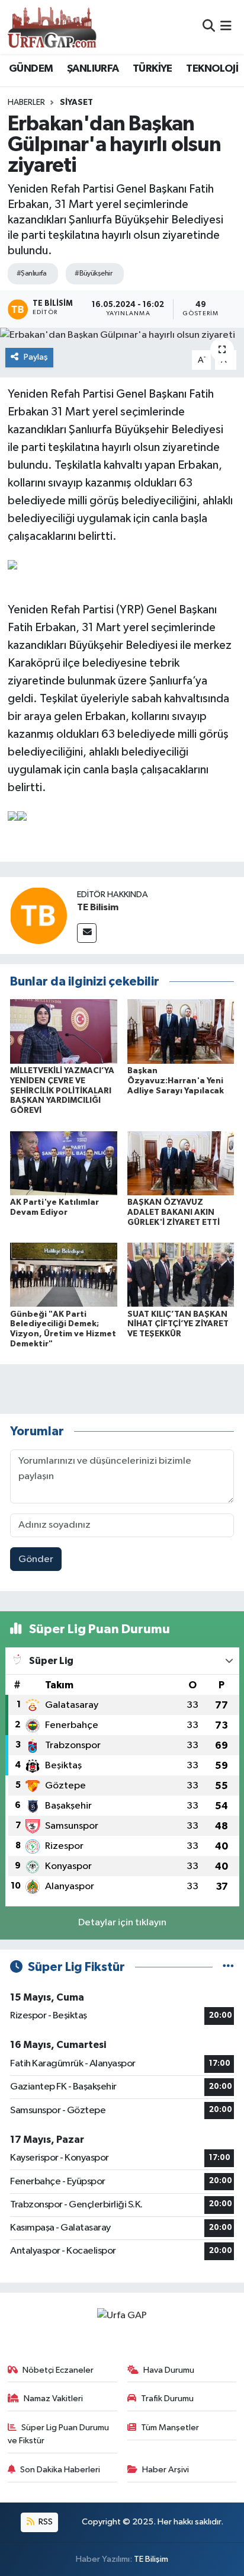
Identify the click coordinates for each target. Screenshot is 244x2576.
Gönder (36, 1559)
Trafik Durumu (167, 2399)
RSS (45, 2522)
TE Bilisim (98, 907)
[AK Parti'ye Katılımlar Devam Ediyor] (64, 1163)
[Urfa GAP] (52, 27)
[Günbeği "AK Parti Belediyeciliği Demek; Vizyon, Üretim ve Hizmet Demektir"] (64, 1274)
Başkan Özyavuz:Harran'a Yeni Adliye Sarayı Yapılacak (176, 1081)
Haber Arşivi (166, 2470)
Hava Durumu (169, 2370)
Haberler (26, 103)
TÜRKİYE (152, 69)
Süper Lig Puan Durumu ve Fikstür (59, 2434)
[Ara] (209, 27)
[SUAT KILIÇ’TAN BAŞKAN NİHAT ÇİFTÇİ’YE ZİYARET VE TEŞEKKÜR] (181, 1274)
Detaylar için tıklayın (122, 1923)
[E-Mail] (87, 933)
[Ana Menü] (226, 27)
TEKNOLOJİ (212, 69)
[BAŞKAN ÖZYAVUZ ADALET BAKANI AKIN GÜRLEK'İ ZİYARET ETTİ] (181, 1163)
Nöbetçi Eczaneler (58, 2370)
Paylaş (36, 357)
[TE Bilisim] (38, 915)
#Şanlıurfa (31, 273)
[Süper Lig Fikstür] (228, 1967)
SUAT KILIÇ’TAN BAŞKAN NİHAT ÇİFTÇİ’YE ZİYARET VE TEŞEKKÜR (178, 1324)
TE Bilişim (151, 2559)
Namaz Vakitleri (53, 2399)
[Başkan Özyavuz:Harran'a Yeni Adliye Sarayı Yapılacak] (181, 1031)
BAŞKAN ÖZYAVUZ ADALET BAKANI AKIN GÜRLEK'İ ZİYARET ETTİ (174, 1212)
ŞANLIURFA (93, 69)
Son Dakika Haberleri (60, 2470)
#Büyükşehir (93, 273)
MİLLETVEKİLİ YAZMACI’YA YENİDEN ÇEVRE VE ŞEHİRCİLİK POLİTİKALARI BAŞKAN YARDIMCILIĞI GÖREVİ (62, 1091)
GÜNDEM (31, 69)
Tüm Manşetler (170, 2428)
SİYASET (76, 103)
